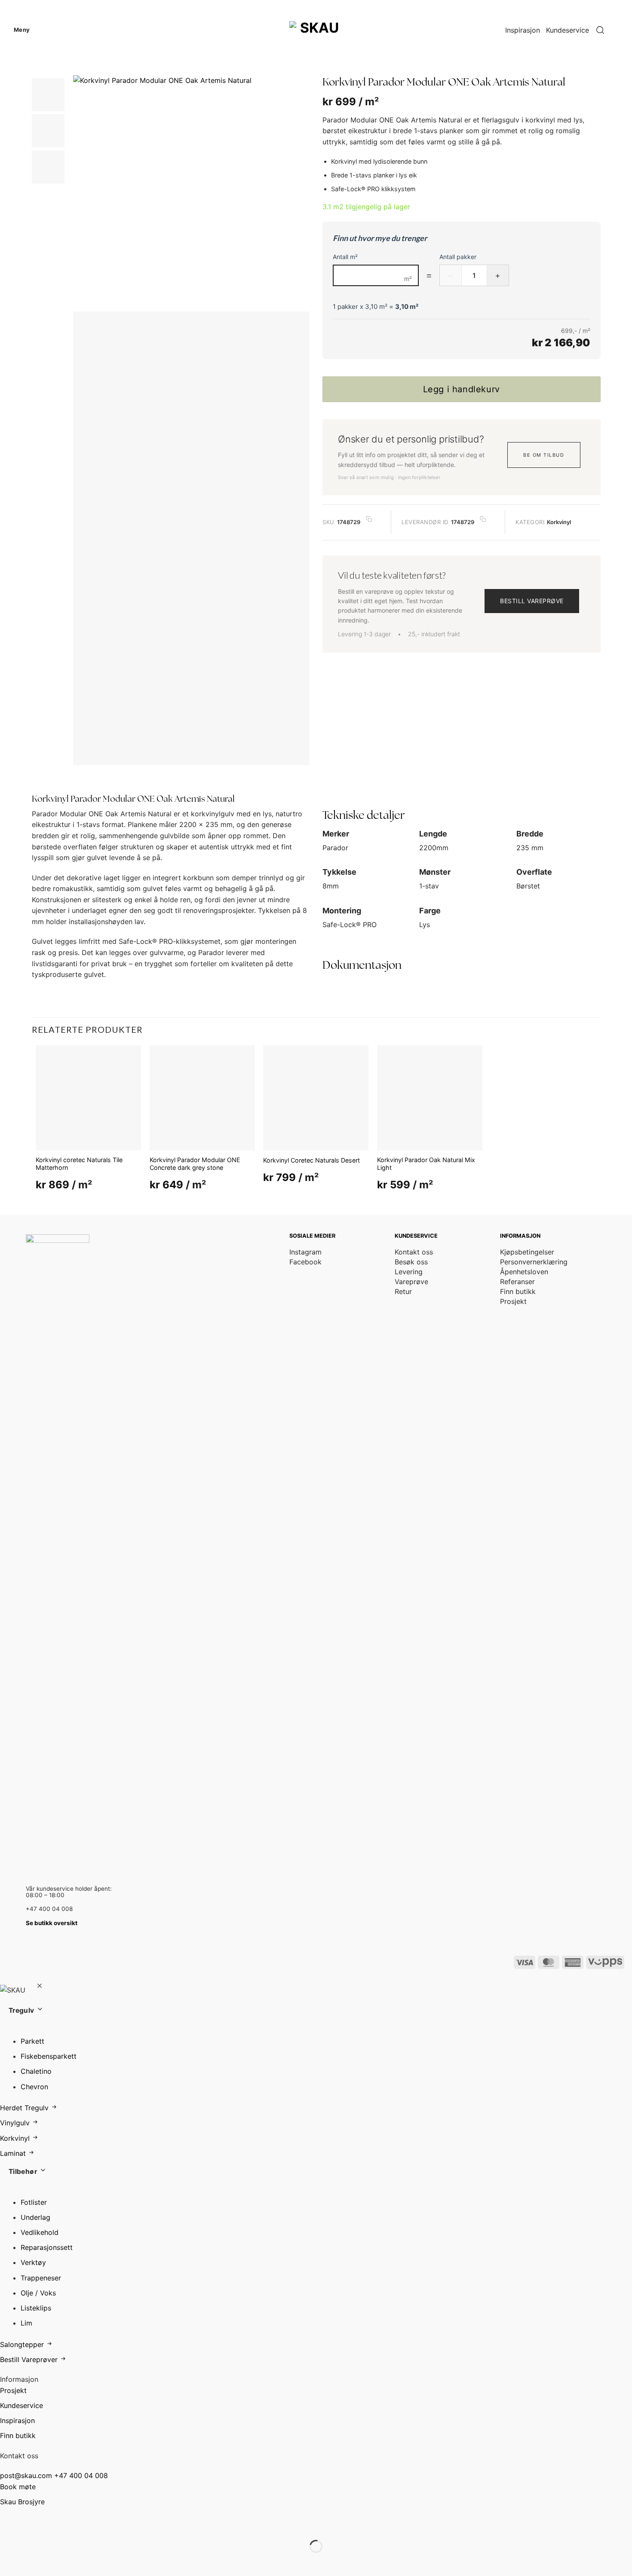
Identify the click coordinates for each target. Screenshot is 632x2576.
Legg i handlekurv (462, 389)
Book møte (18, 2487)
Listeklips (36, 2308)
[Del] (60, 2525)
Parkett (32, 2041)
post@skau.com (26, 2475)
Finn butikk (18, 2436)
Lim (26, 2323)
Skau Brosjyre (22, 2502)
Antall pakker (458, 257)
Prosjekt (13, 2390)
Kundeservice (568, 30)
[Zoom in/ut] (8, 2525)
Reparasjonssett (47, 2247)
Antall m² (345, 257)
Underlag (35, 2217)
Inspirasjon (523, 30)
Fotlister (34, 2202)
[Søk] (600, 30)
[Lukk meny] (39, 1987)
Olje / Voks (38, 2293)
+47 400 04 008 (81, 2475)
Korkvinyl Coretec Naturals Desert (311, 1160)
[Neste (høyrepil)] (34, 2561)
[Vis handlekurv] (621, 30)
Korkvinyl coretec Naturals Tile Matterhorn (79, 1164)
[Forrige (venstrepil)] (8, 2561)
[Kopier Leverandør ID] (483, 519)
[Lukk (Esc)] (85, 2525)
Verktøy (33, 2262)
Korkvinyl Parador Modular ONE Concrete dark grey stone (195, 1164)
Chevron (34, 2087)
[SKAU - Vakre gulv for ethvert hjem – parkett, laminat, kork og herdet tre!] (316, 30)
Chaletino (36, 2071)
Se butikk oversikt (52, 1923)
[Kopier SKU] (369, 519)
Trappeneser (41, 2278)
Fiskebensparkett (49, 2056)
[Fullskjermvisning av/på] (34, 2525)
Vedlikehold (40, 2232)
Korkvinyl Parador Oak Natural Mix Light (426, 1164)
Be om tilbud (544, 455)
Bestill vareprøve (532, 601)
